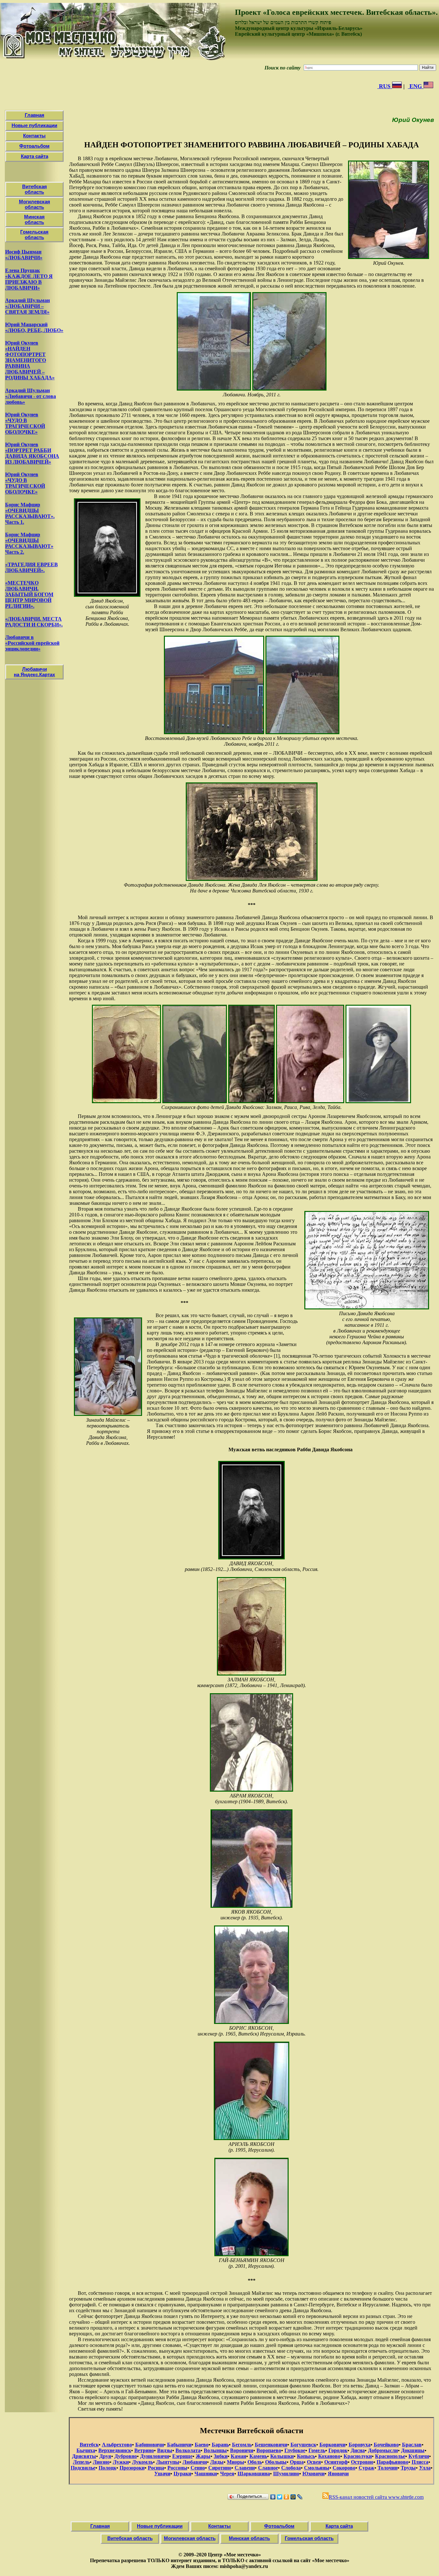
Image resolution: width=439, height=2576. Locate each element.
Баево (202, 2445)
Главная (35, 115)
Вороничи (242, 2450)
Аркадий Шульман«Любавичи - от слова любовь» (31, 396)
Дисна (358, 2450)
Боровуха (360, 2445)
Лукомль (143, 2462)
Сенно (198, 2468)
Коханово (329, 2456)
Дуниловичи (155, 2456)
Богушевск (303, 2445)
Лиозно (101, 2462)
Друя (105, 2456)
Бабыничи (179, 2445)
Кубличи (419, 2456)
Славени (245, 2468)
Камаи (238, 2456)
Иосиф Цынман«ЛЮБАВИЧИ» (24, 255)
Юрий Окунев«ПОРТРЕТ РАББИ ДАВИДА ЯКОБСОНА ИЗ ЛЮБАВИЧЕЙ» (32, 453)
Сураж (367, 2468)
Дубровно (126, 2456)
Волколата (188, 2450)
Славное (268, 2468)
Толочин (388, 2468)
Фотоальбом (34, 146)
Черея (227, 2474)
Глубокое (295, 2450)
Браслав (412, 2445)
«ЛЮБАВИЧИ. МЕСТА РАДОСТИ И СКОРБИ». (34, 622)
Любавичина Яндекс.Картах (34, 672)
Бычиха (86, 2450)
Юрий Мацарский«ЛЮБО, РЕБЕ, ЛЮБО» (34, 327)
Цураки (182, 2474)
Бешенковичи (271, 2445)
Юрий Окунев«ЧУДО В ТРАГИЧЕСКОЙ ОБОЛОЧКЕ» (25, 423)
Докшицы (413, 2450)
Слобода (291, 2468)
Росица (156, 2468)
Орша (297, 2462)
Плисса (420, 2462)
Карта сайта (35, 156)
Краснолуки (358, 2456)
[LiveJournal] (300, 2497)
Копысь (306, 2456)
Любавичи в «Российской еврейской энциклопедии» (32, 643)
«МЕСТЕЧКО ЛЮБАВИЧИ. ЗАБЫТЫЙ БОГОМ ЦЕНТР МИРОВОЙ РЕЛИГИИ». (29, 594)
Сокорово (344, 2468)
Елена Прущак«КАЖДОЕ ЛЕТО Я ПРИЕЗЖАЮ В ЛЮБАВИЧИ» (29, 279)
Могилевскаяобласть (35, 204)
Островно (362, 2462)
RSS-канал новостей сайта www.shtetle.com (376, 2497)
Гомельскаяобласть (34, 235)
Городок (338, 2450)
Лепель (81, 2462)
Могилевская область (190, 2538)
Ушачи (162, 2474)
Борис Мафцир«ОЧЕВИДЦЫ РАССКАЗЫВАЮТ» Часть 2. (29, 543)
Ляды (217, 2462)
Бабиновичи (150, 2445)
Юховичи (314, 2474)
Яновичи (338, 2474)
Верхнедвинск (115, 2450)
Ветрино (144, 2450)
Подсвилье (83, 2468)
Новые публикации (34, 125)
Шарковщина (254, 2474)
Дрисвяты (84, 2456)
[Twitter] (280, 2497)
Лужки (121, 2462)
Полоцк (108, 2468)
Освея (314, 2462)
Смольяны (317, 2468)
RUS (385, 86)
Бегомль (242, 2445)
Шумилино (286, 2474)
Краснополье (390, 2456)
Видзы (165, 2450)
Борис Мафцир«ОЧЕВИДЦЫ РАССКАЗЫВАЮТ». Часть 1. (30, 513)
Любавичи (195, 2462)
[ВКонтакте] (273, 2497)
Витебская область (130, 2538)
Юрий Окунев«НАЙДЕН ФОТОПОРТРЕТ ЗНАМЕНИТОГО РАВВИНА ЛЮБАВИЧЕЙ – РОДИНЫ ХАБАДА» (30, 360)
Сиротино (220, 2468)
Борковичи (332, 2445)
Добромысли (383, 2450)
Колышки (282, 2456)
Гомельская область (309, 2538)
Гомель (317, 2450)
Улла (425, 2468)
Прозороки (132, 2468)
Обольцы (276, 2462)
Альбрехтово (117, 2445)
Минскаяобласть (34, 219)
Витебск (89, 2445)
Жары (203, 2456)
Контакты (34, 136)
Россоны (177, 2468)
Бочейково (386, 2445)
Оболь (255, 2462)
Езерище (182, 2456)
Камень (258, 2456)
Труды (408, 2468)
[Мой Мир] (293, 2497)
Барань (220, 2445)
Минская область (249, 2538)
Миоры (236, 2462)
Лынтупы (168, 2462)
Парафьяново (393, 2462)
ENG (416, 86)
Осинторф (336, 2462)
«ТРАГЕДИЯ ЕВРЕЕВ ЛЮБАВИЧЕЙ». (31, 567)
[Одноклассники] (287, 2497)
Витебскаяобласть (35, 189)
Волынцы (215, 2450)
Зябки (221, 2456)
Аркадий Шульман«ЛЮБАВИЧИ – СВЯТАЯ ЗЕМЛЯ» (27, 306)
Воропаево (269, 2450)
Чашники (206, 2474)
